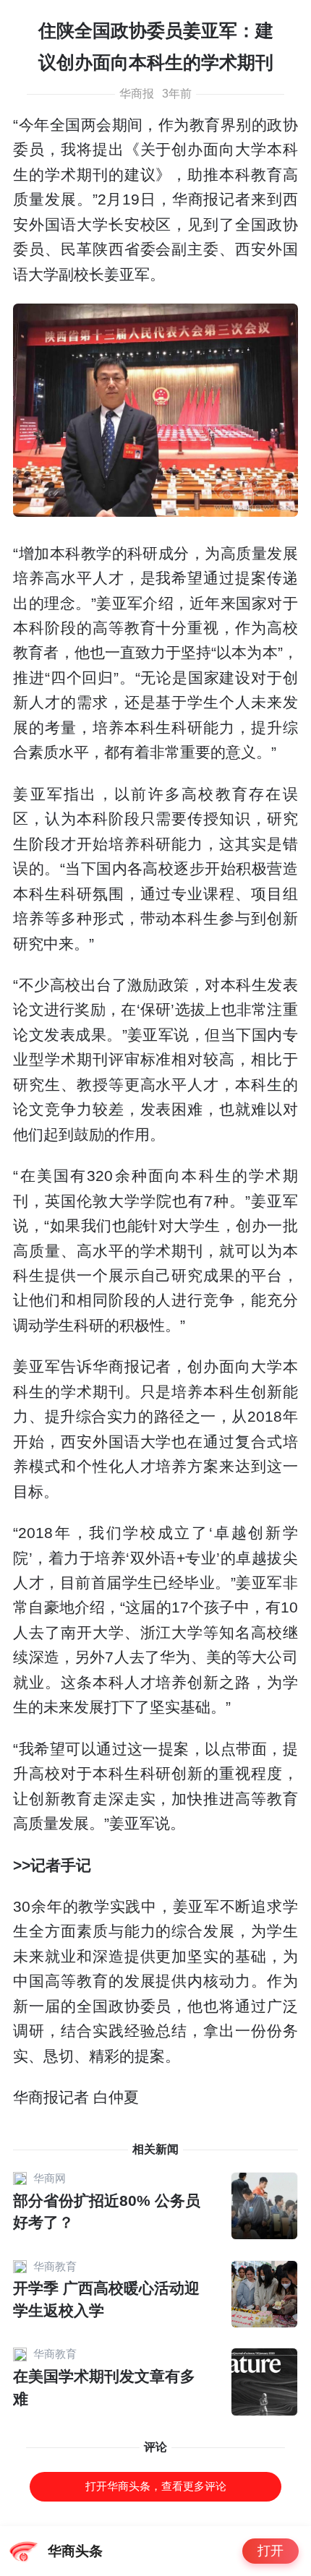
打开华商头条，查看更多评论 (156, 2486)
